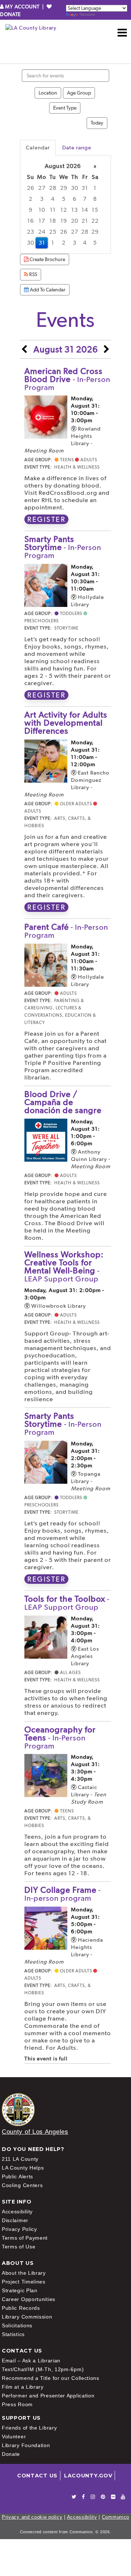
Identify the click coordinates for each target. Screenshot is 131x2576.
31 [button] (85, 188)
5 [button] (64, 199)
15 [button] (95, 210)
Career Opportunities (29, 2299)
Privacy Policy (19, 2229)
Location (48, 93)
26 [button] (31, 188)
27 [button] (42, 188)
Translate (87, 14)
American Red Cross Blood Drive (67, 379)
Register (46, 519)
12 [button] (64, 210)
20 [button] (75, 221)
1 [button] (95, 188)
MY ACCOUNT (22, 7)
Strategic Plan (20, 2290)
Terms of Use (19, 2247)
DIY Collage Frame (63, 1894)
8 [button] (95, 199)
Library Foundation (26, 2445)
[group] (65, 205)
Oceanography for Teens (60, 1737)
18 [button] (53, 221)
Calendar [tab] (38, 148)
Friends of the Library (29, 2428)
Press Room (17, 2404)
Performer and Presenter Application (48, 2396)
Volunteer (14, 2437)
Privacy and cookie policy (32, 2517)
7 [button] (85, 199)
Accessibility (17, 2212)
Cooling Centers (22, 2185)
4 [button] (53, 199)
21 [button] (85, 221)
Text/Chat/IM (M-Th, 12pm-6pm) (43, 2369)
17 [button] (42, 221)
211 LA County (20, 2159)
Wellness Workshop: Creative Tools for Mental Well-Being (64, 1266)
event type (65, 108)
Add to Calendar (47, 290)
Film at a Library (23, 2387)
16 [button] (31, 221)
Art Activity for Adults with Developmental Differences (66, 723)
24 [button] (42, 232)
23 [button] (31, 232)
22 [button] (95, 221)
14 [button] (85, 210)
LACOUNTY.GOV (88, 2476)
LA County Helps (23, 2168)
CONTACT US (37, 2476)
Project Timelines (24, 2282)
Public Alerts (17, 2176)
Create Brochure (47, 259)
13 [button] (75, 210)
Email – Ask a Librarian (31, 2361)
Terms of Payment (25, 2238)
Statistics (13, 2334)
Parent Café (66, 931)
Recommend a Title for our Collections (51, 2378)
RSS (33, 274)
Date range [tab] (77, 148)
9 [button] (31, 210)
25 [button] (53, 232)
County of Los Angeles (35, 2132)
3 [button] (42, 199)
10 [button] (42, 210)
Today (97, 123)
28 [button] (53, 188)
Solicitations (17, 2325)
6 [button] (75, 199)
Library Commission (27, 2317)
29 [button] (64, 188)
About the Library (24, 2273)
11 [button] (53, 210)
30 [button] (75, 188)
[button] (122, 33)
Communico (116, 2517)
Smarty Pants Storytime (63, 547)
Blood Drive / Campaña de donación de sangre (63, 1102)
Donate (11, 2454)
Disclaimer (15, 2220)
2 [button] (31, 199)
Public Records (21, 2308)
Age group (79, 93)
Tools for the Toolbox (67, 1603)
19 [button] (64, 221)
